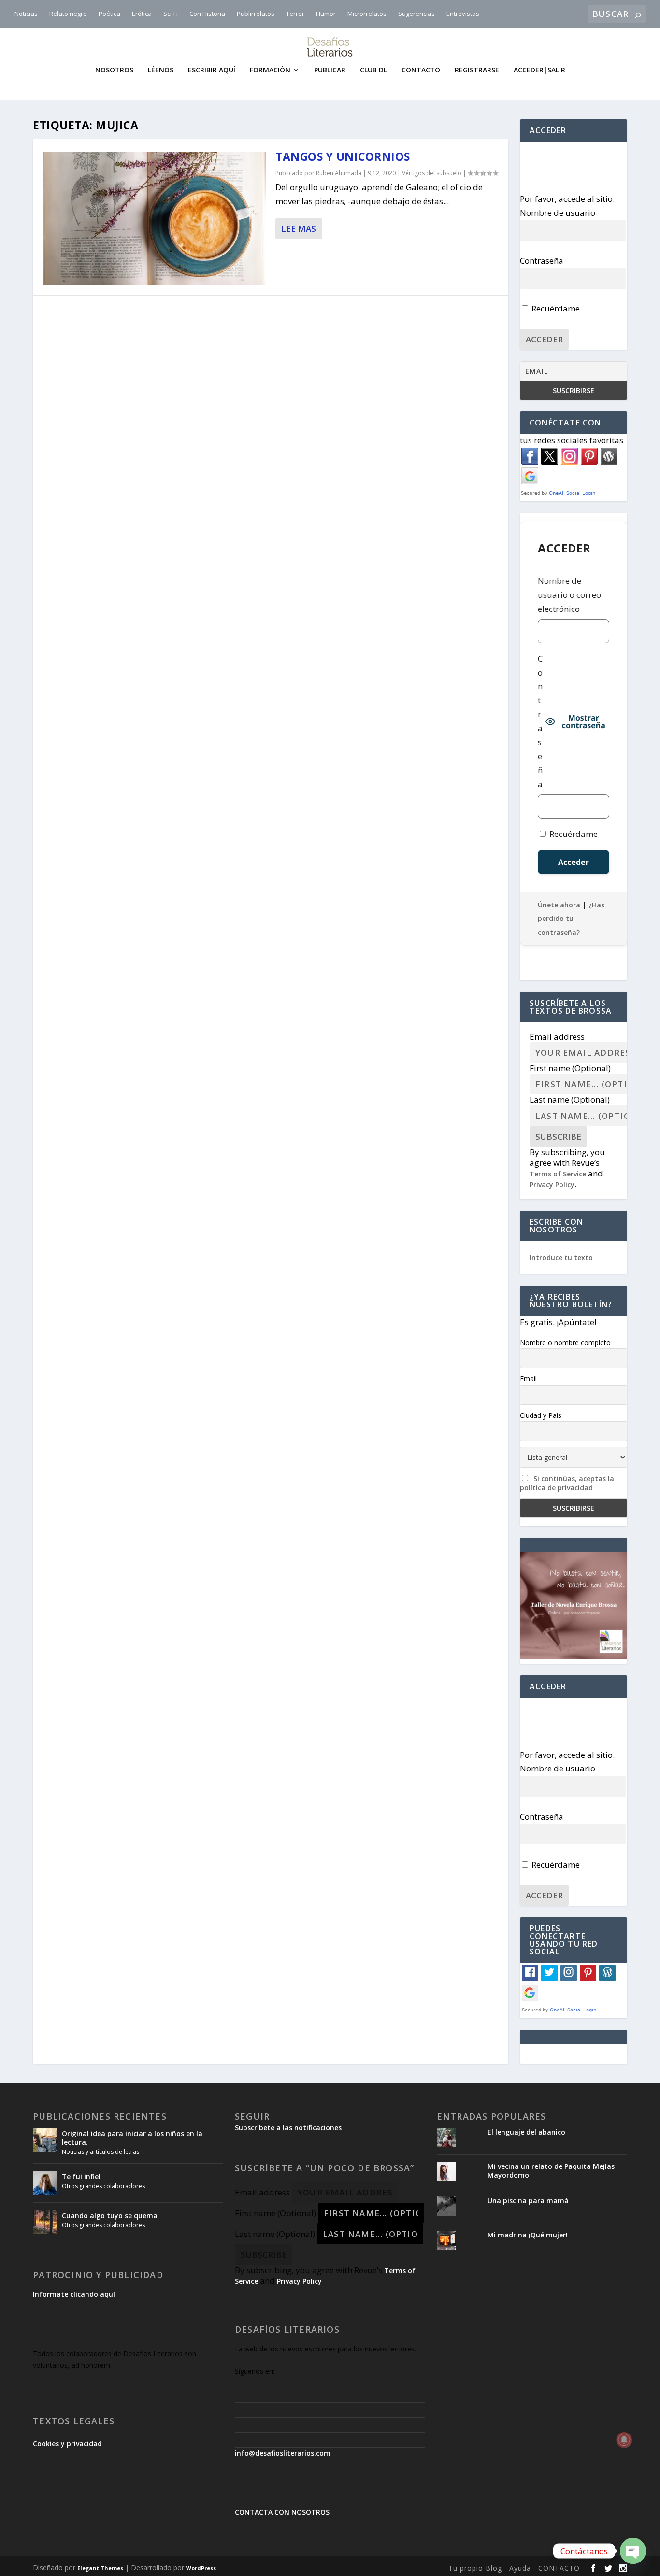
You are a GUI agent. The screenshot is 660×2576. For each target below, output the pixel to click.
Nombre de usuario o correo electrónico (569, 595)
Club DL (373, 70)
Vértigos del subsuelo (432, 173)
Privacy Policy (552, 1184)
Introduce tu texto (561, 1257)
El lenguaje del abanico (526, 2132)
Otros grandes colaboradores (103, 2186)
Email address (557, 1037)
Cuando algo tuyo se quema (110, 2215)
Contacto (421, 70)
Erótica (142, 14)
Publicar (330, 70)
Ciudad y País (541, 1415)
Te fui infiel (81, 2176)
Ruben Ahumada (339, 173)
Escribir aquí (212, 70)
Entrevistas (463, 14)
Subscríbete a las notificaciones (288, 2128)
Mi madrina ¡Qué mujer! (528, 2235)
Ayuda (520, 2568)
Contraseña (542, 261)
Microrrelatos (367, 14)
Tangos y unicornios (343, 156)
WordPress (201, 2568)
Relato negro (68, 14)
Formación (270, 70)
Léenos (161, 70)
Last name (570, 1099)
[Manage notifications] (624, 2440)
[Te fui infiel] (45, 2183)
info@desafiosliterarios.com (283, 2453)
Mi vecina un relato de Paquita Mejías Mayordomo (551, 2171)
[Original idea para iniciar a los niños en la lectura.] (45, 2140)
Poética (109, 14)
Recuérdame (555, 308)
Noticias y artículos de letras (100, 2152)
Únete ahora (559, 905)
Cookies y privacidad (67, 2443)
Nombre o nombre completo (565, 1342)
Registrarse (477, 70)
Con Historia (207, 14)
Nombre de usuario (558, 213)
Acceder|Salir (539, 70)
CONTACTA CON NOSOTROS (282, 2512)
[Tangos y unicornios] (154, 219)
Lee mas (299, 229)
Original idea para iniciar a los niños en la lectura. (132, 2138)
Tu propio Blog (475, 2568)
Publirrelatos (256, 14)
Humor (326, 14)
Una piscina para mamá (528, 2201)
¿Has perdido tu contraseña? (571, 919)
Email (528, 1379)
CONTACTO (559, 2568)
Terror (295, 14)
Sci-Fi (171, 14)
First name (570, 1068)
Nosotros (114, 70)
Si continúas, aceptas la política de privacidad (567, 1483)
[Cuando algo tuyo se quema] (45, 2222)
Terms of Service (558, 1174)
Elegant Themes (100, 2568)
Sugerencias (416, 14)
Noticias (26, 14)
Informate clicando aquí (74, 2294)
